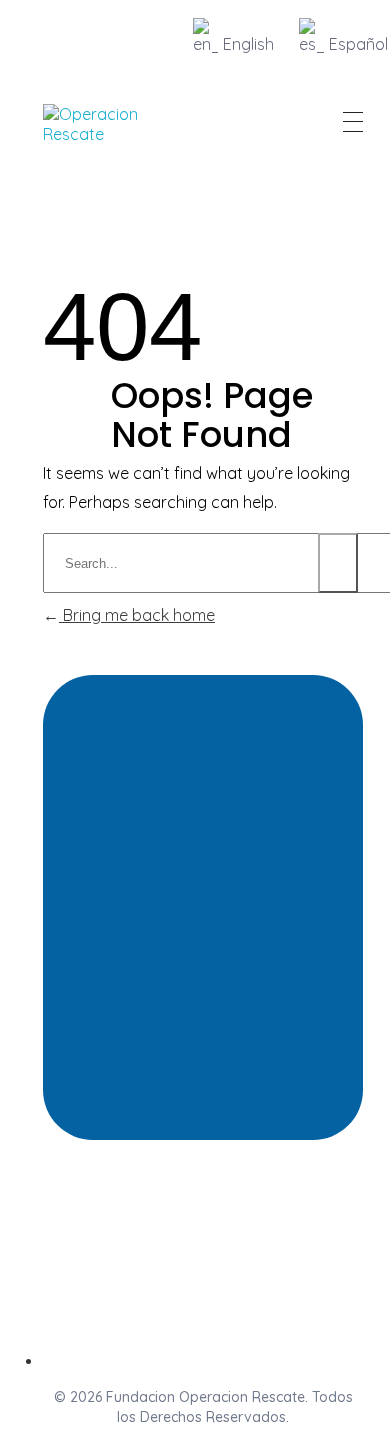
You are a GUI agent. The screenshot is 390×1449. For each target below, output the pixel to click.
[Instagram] (129, 1245)
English (248, 44)
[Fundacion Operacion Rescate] (102, 124)
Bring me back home (137, 615)
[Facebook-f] (203, 1245)
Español (358, 44)
